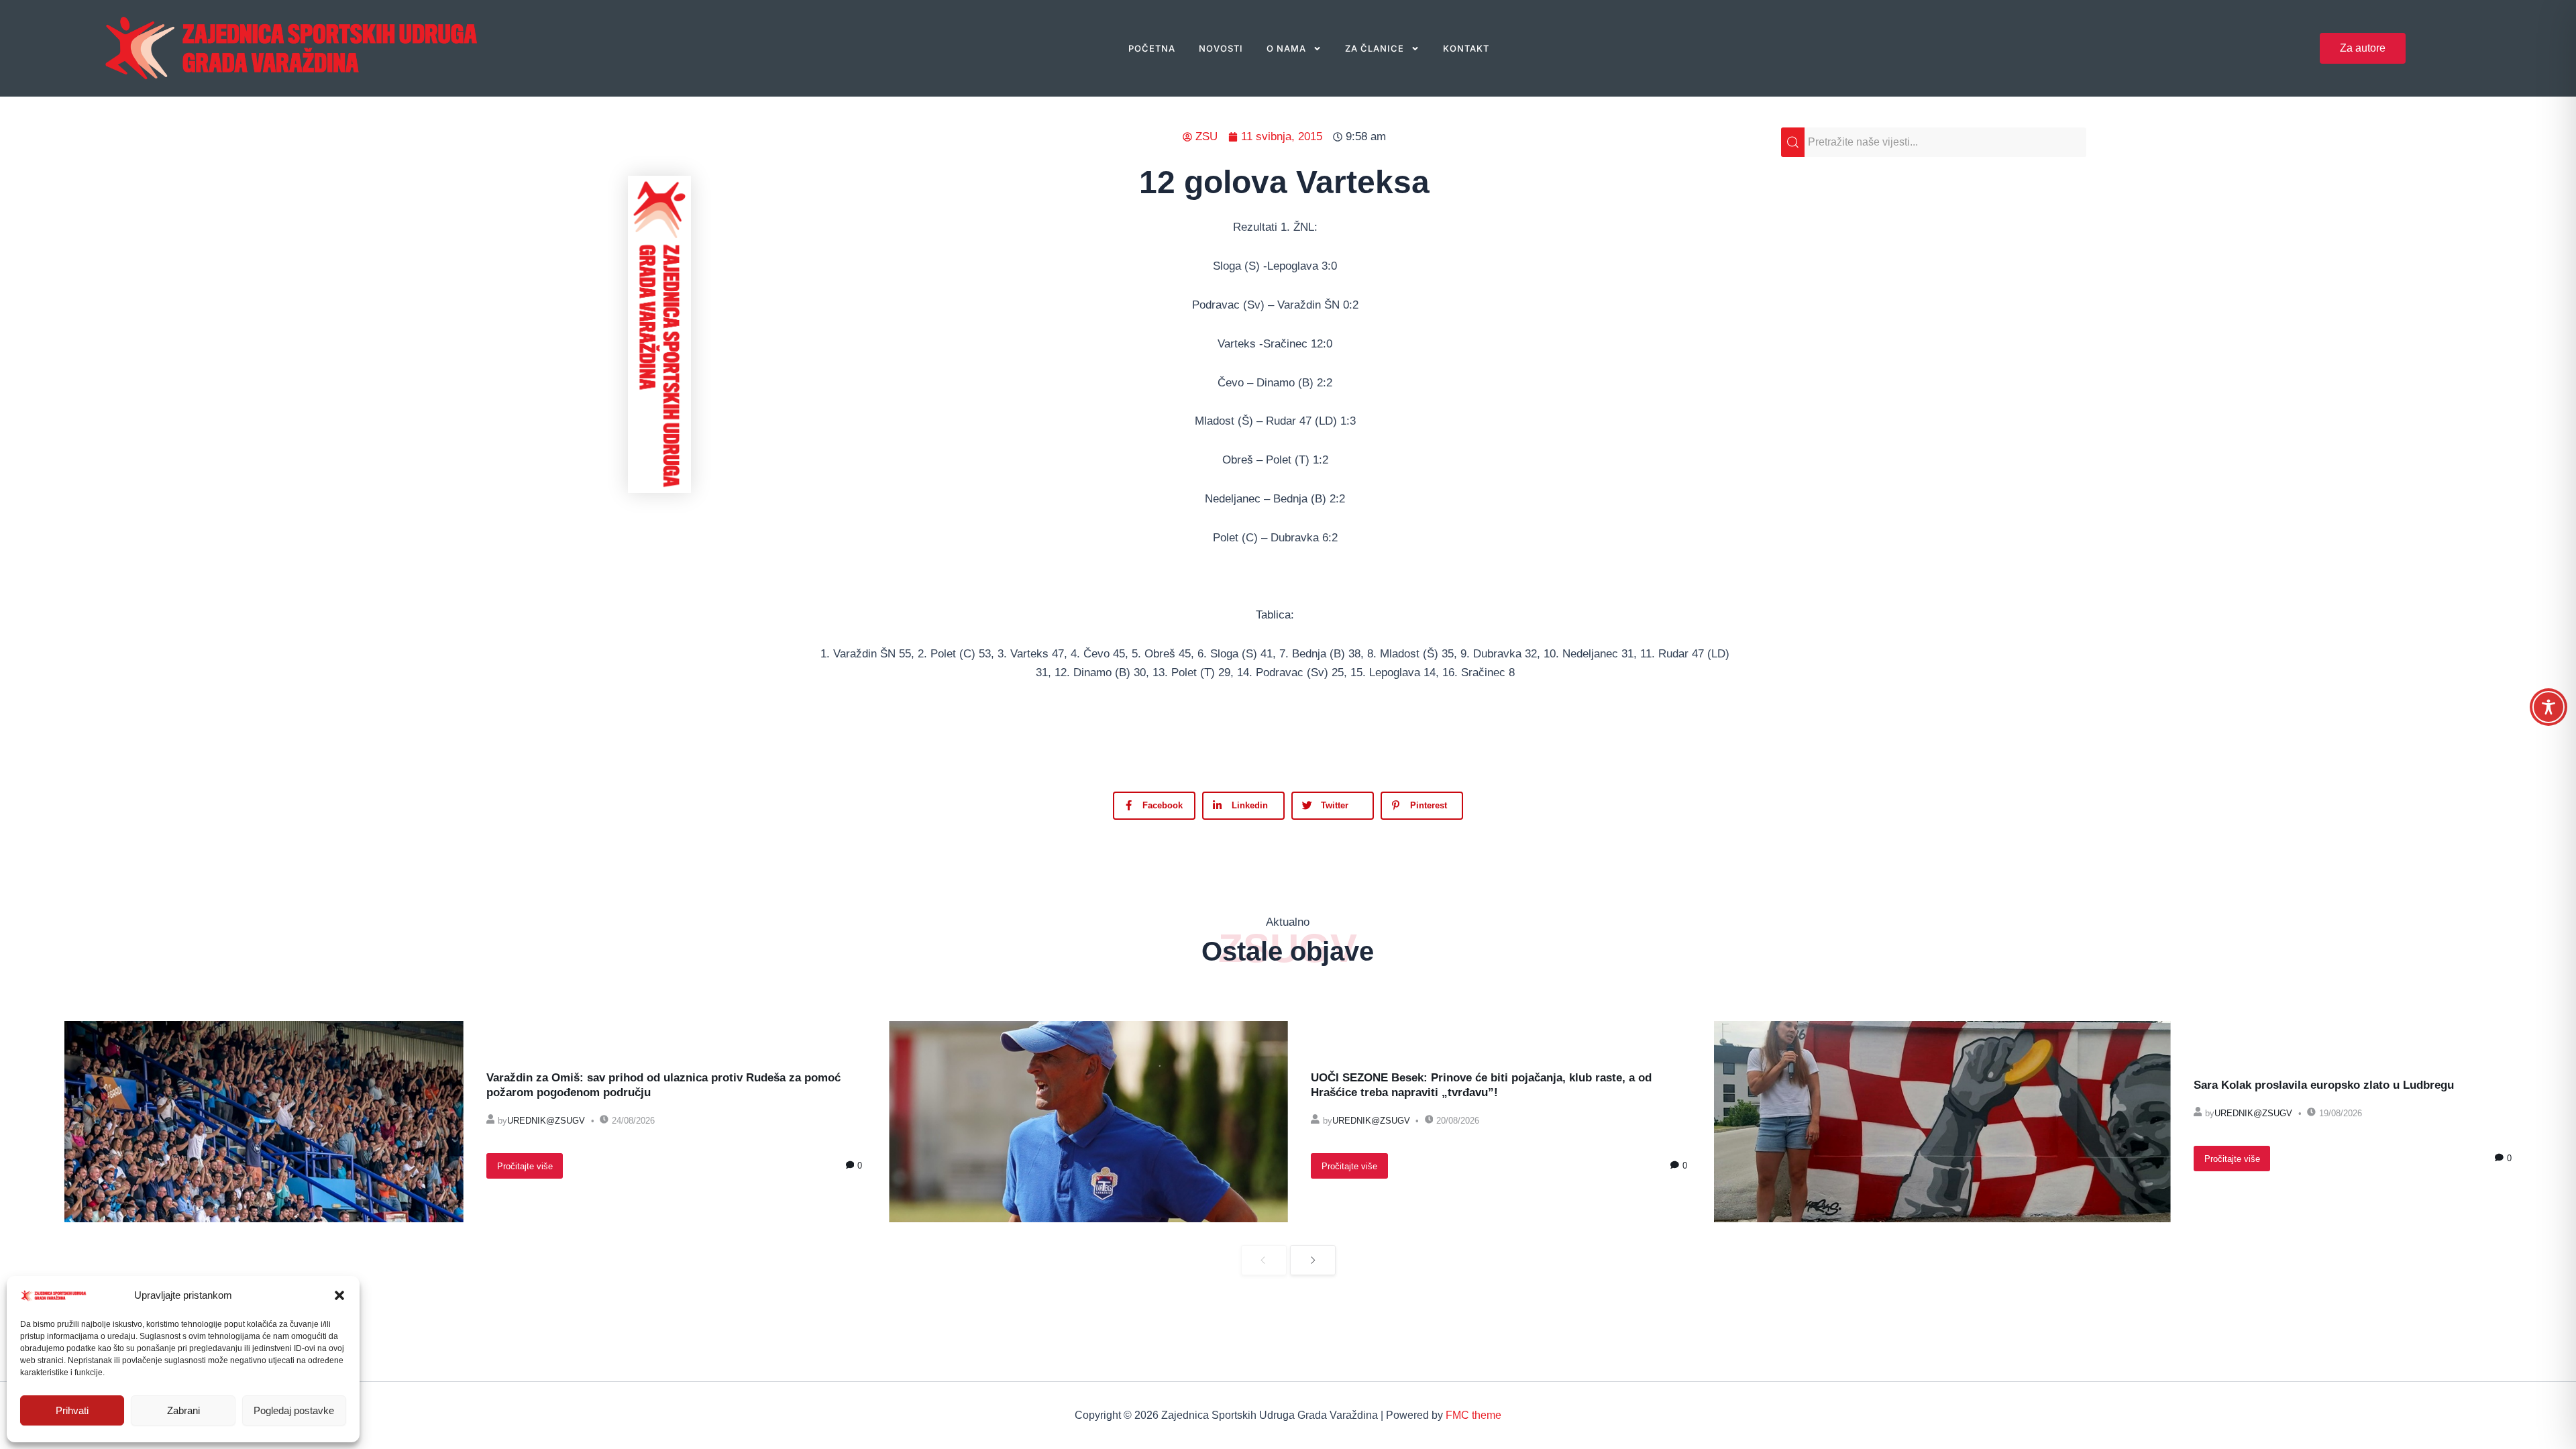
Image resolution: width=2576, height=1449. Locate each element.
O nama (1286, 48)
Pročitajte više (525, 1166)
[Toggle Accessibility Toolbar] (2548, 707)
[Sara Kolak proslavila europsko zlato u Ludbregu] (1942, 1122)
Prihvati (72, 1410)
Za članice (1375, 48)
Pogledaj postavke (294, 1410)
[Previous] (1264, 1260)
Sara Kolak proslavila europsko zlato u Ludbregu (2324, 1085)
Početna (1152, 48)
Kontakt (1466, 48)
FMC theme (1473, 1415)
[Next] (1313, 1260)
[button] (339, 1295)
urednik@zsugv (546, 1121)
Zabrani (183, 1410)
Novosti (1221, 48)
